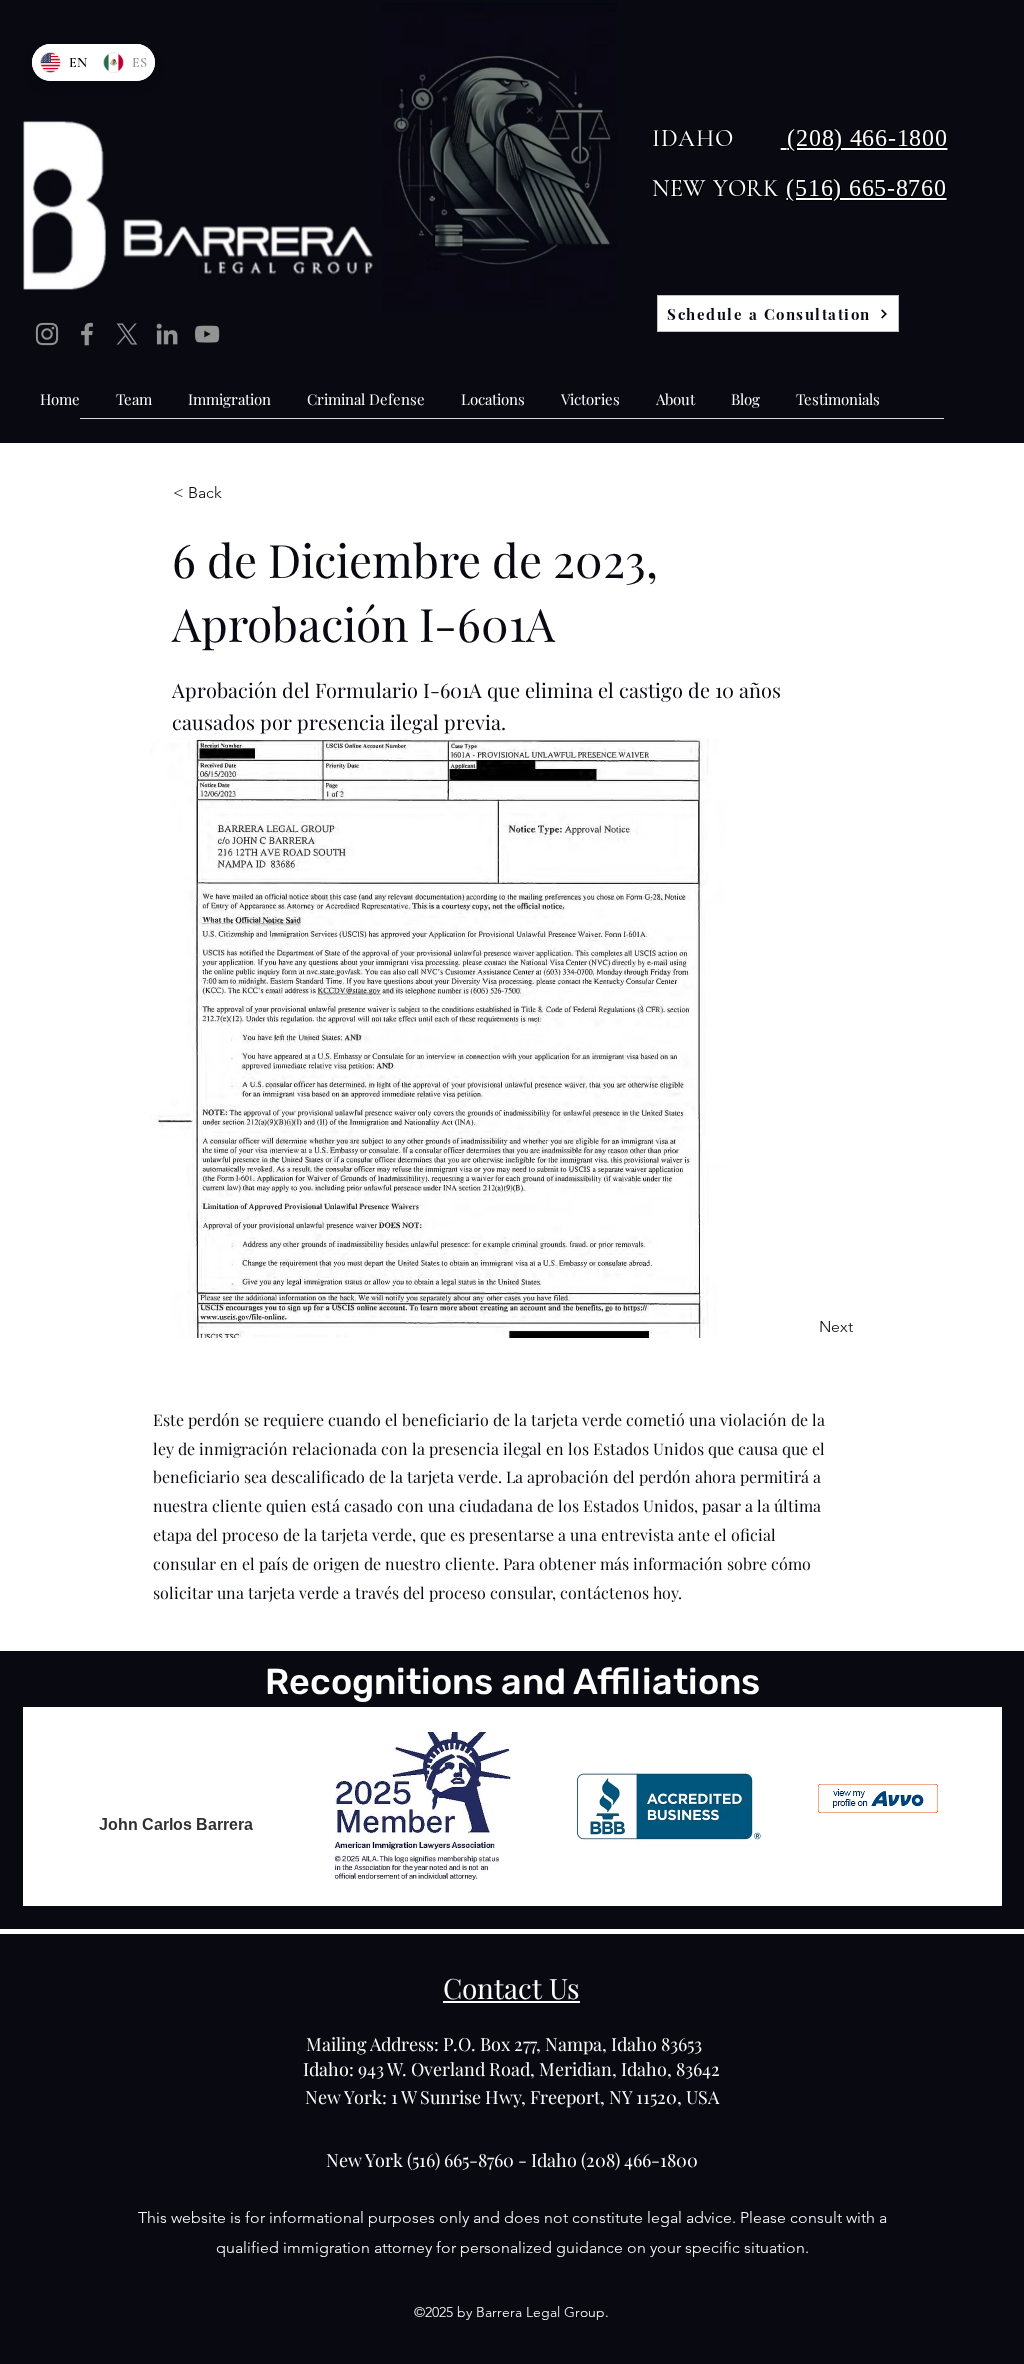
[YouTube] (207, 334)
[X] (127, 334)
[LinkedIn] (167, 334)
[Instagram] (47, 334)
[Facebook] (87, 334)
